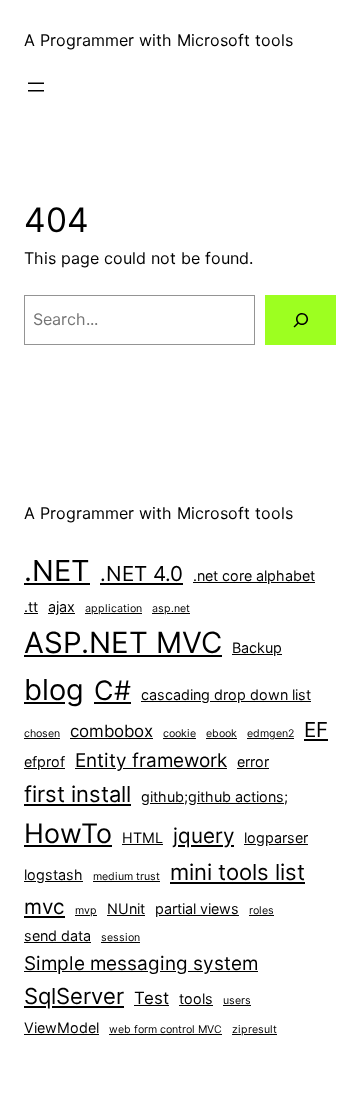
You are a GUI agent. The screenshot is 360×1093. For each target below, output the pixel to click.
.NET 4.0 (141, 573)
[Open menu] (36, 87)
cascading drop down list (226, 694)
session (120, 937)
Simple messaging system (141, 963)
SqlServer (74, 996)
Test (151, 998)
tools (196, 998)
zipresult (254, 1029)
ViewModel (61, 1027)
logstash (53, 874)
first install (77, 794)
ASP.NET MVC (123, 642)
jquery (203, 835)
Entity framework (151, 760)
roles (261, 910)
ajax (61, 606)
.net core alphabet (254, 575)
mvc (44, 906)
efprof (44, 761)
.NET (57, 570)
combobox (111, 731)
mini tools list (237, 872)
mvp (86, 910)
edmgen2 (270, 733)
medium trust (126, 876)
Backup (257, 647)
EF (316, 729)
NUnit (126, 908)
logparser (276, 837)
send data (57, 935)
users (237, 1000)
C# (112, 690)
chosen (42, 733)
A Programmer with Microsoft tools (158, 40)
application (113, 608)
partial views (197, 908)
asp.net (171, 608)
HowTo (68, 833)
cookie (179, 733)
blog (54, 689)
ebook (221, 733)
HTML (142, 837)
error (253, 761)
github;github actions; (214, 796)
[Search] (300, 319)
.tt (31, 606)
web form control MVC (165, 1029)
